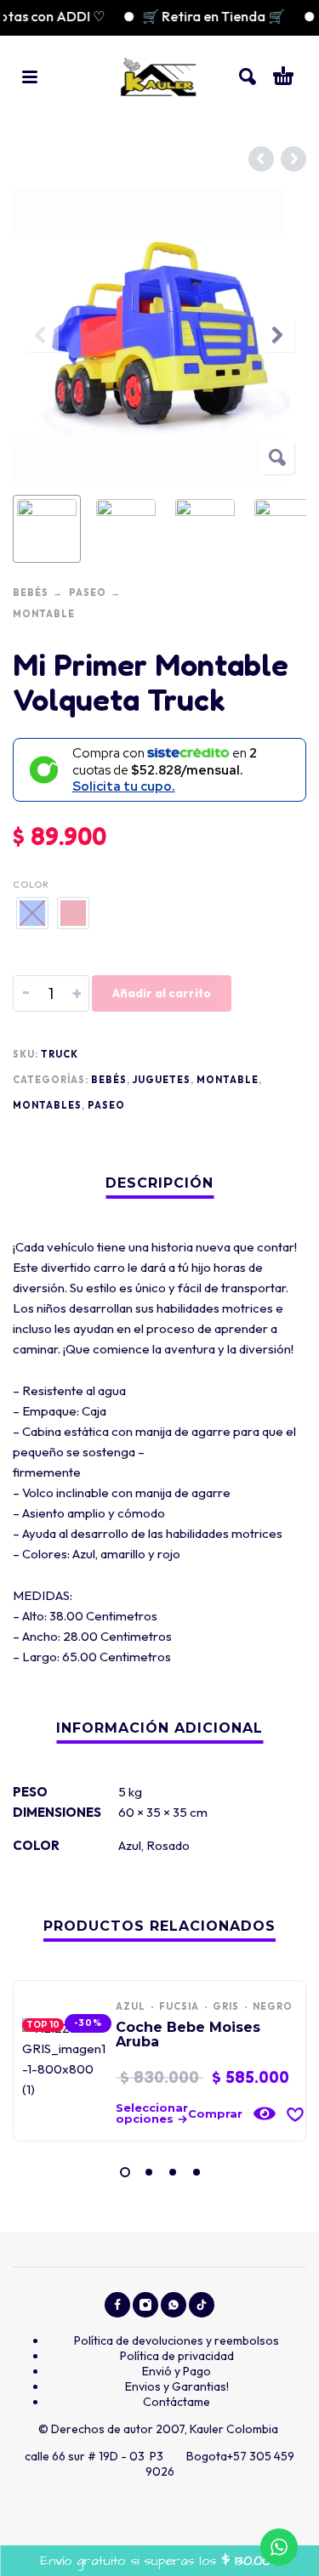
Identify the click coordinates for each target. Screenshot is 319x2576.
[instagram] (145, 2305)
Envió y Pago (177, 2371)
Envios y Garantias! (177, 2386)
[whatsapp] (174, 2305)
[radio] (32, 913)
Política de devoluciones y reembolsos (177, 2341)
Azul (130, 1845)
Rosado (168, 1845)
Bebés (31, 593)
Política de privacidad (177, 2356)
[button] (30, 77)
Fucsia (179, 2006)
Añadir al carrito (162, 993)
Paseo (88, 593)
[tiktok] (202, 2305)
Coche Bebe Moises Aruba (188, 2034)
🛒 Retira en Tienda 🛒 (201, 16)
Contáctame (177, 2402)
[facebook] (117, 2305)
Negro (273, 2006)
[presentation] (42, 335)
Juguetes (162, 1080)
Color (31, 884)
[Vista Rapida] (265, 2114)
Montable (44, 614)
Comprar (215, 2114)
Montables (47, 1105)
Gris (226, 2006)
